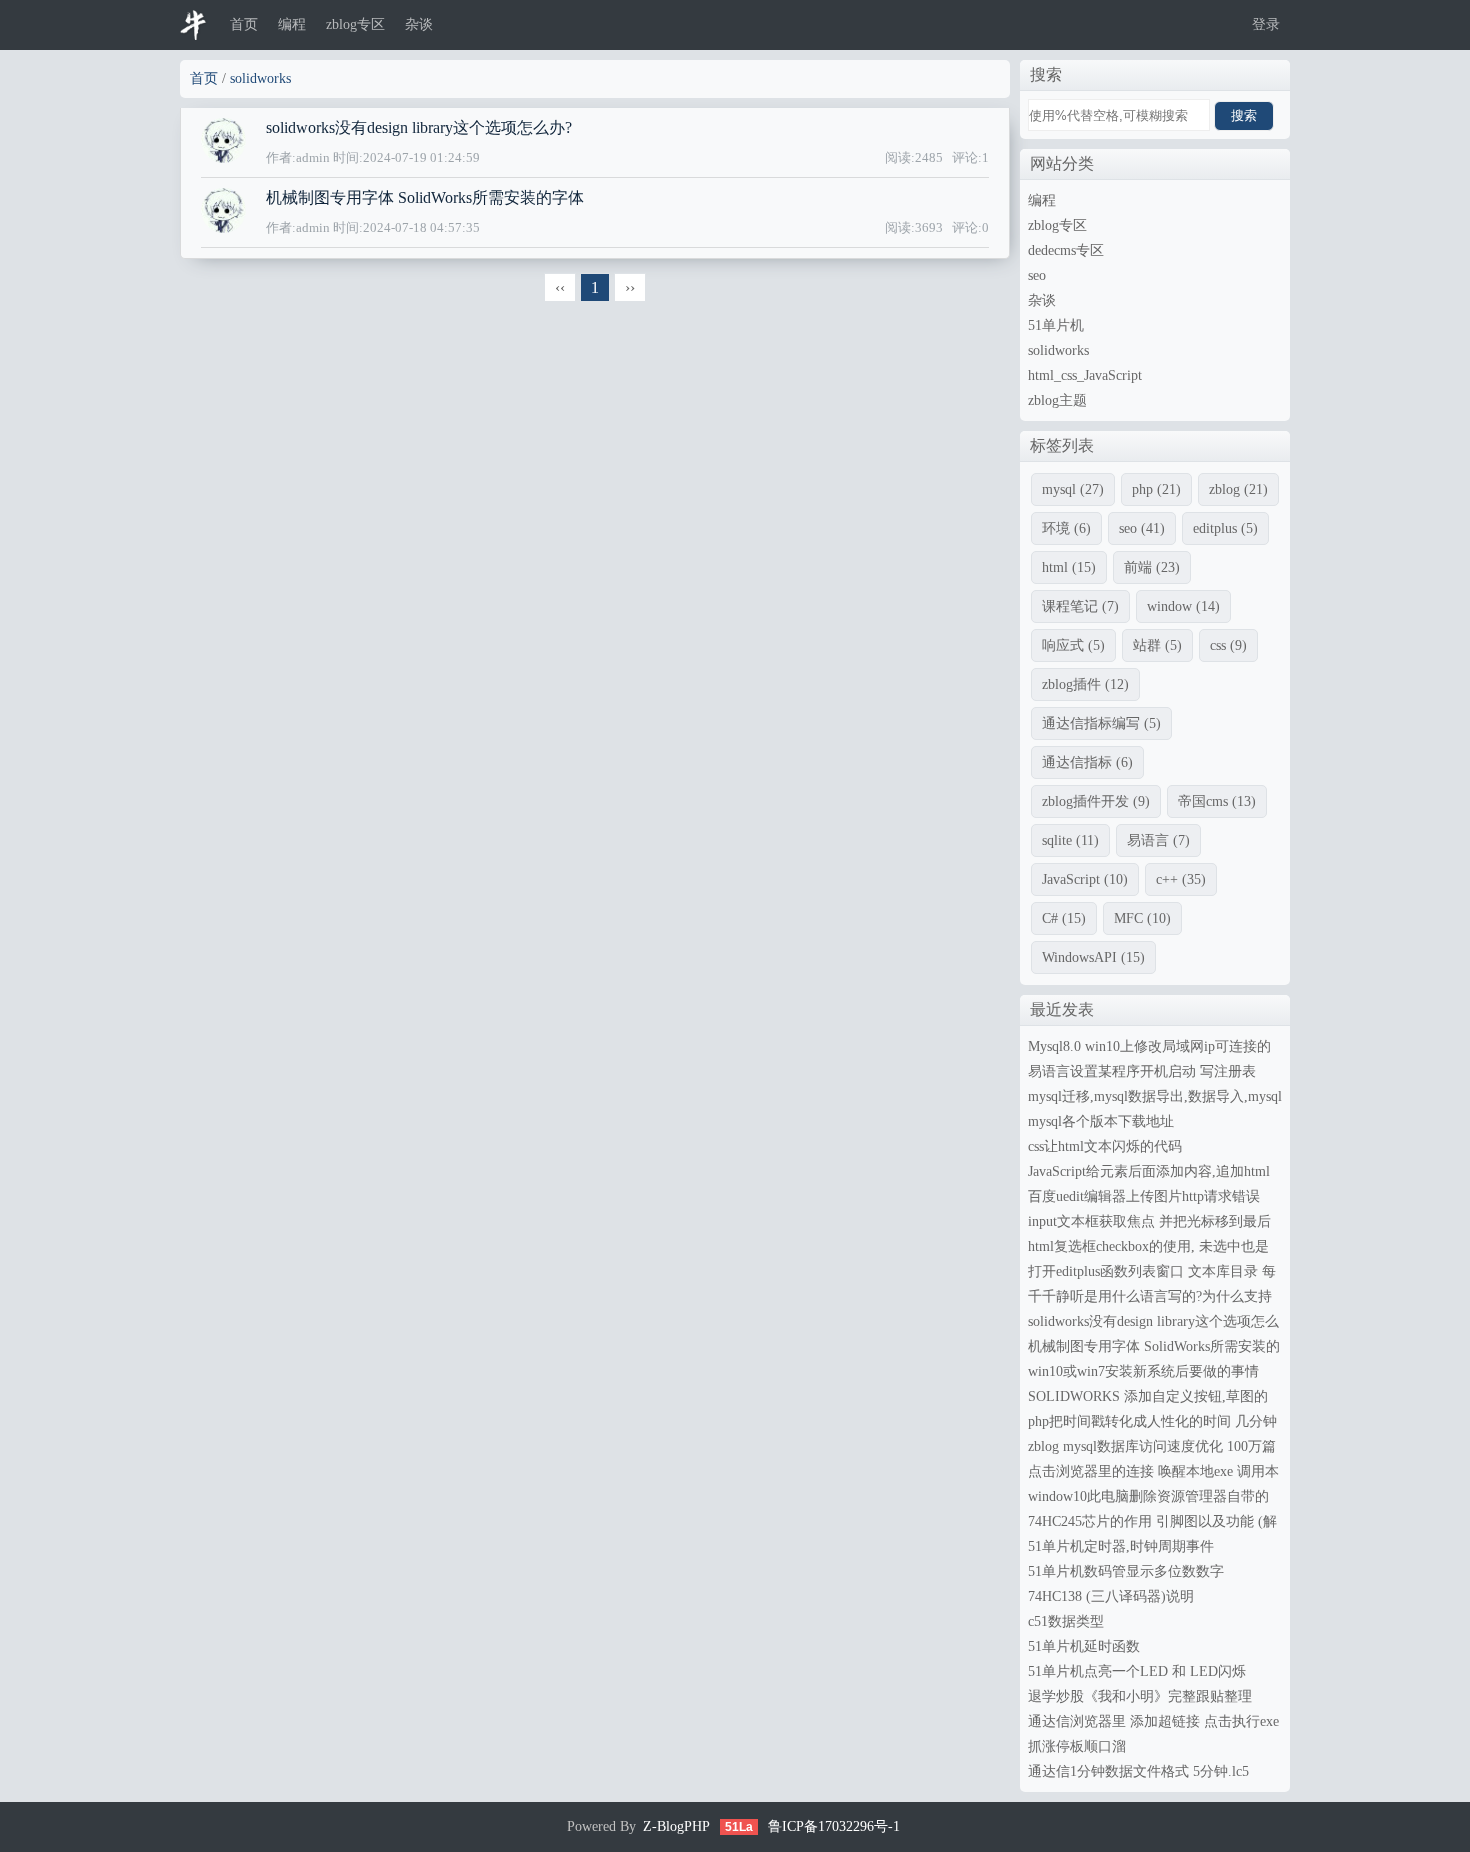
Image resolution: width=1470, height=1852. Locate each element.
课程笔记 (1080, 606)
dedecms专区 (1066, 250)
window (1183, 606)
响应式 (1073, 645)
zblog (1238, 489)
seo (1037, 275)
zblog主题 (1057, 400)
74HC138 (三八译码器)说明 (1111, 1596)
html (1069, 567)
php (1156, 489)
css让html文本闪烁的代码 (1105, 1146)
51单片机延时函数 (1084, 1646)
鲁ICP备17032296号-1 (834, 1826)
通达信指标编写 (1101, 723)
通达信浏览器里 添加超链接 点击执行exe (1153, 1721)
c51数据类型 (1066, 1621)
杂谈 (419, 24)
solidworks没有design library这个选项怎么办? (419, 127)
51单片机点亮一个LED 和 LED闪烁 (1137, 1671)
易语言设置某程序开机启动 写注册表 (1142, 1071)
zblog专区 (355, 24)
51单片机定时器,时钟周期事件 (1121, 1546)
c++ (1181, 879)
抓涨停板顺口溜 (1077, 1746)
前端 (1152, 567)
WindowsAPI (1093, 957)
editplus (1225, 528)
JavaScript (1085, 879)
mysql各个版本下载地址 (1101, 1121)
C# (1064, 918)
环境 (1066, 528)
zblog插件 (1085, 684)
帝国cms (1217, 801)
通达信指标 (1087, 762)
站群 (1157, 645)
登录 (1266, 24)
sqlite (1070, 840)
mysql (1073, 489)
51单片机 (1056, 325)
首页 (244, 24)
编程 (292, 24)
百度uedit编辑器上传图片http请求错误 (1144, 1196)
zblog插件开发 (1096, 801)
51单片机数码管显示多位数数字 (1126, 1571)
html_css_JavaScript (1085, 375)
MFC (1142, 918)
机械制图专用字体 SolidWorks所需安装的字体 (425, 197)
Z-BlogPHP (676, 1826)
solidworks (260, 78)
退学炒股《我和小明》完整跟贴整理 (1140, 1696)
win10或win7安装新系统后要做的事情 (1143, 1371)
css (1228, 645)
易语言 (1158, 840)
